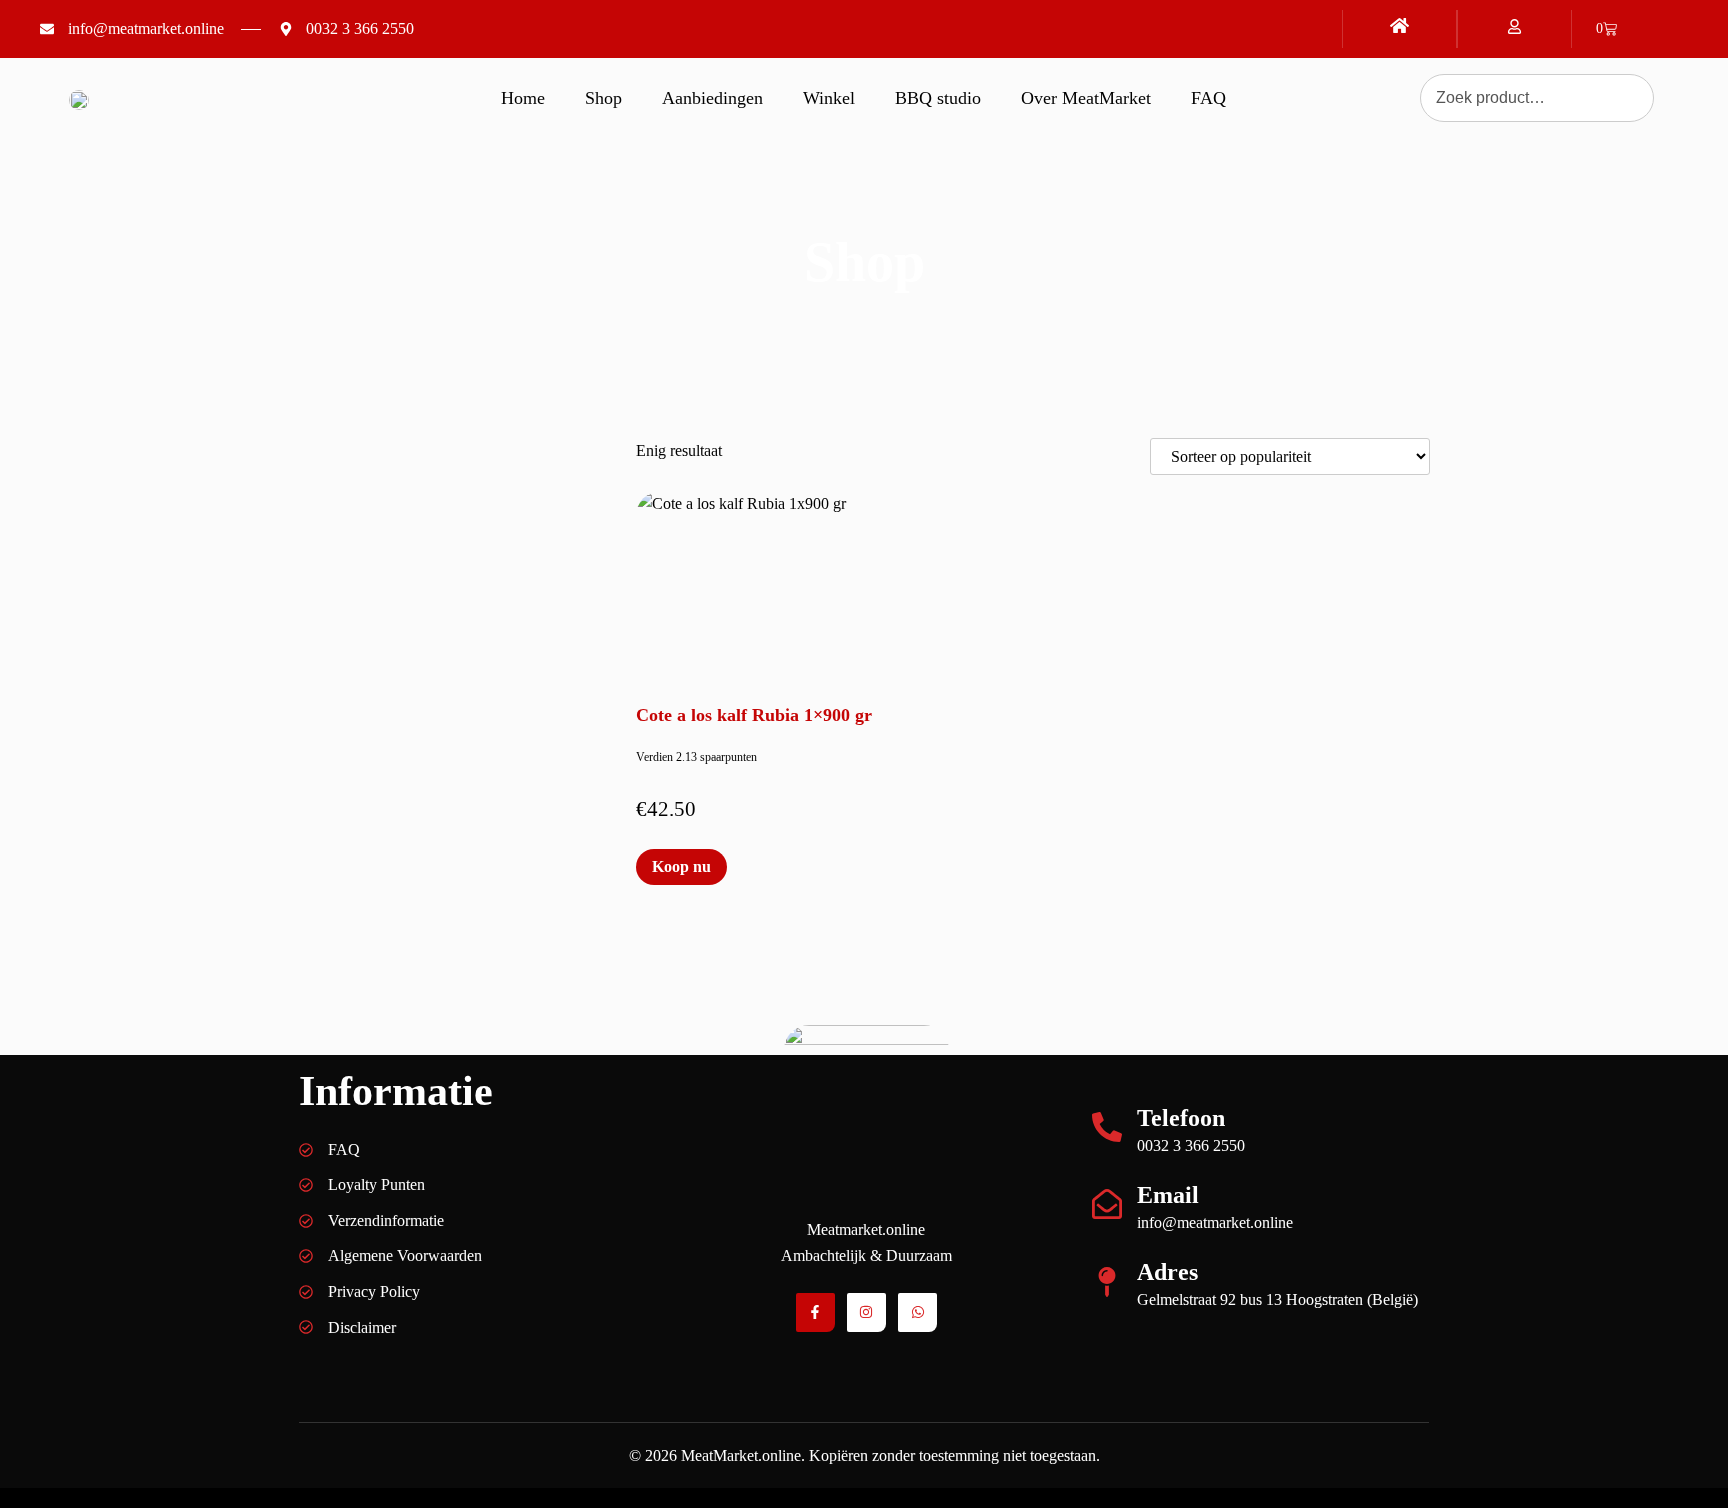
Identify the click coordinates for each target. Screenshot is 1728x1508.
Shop (603, 98)
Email (1168, 1195)
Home (523, 98)
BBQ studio (938, 98)
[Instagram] (866, 1312)
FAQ (1208, 98)
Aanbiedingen (712, 98)
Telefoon (1181, 1118)
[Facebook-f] (815, 1312)
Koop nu (681, 866)
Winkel (829, 98)
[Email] (1107, 1204)
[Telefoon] (1107, 1127)
